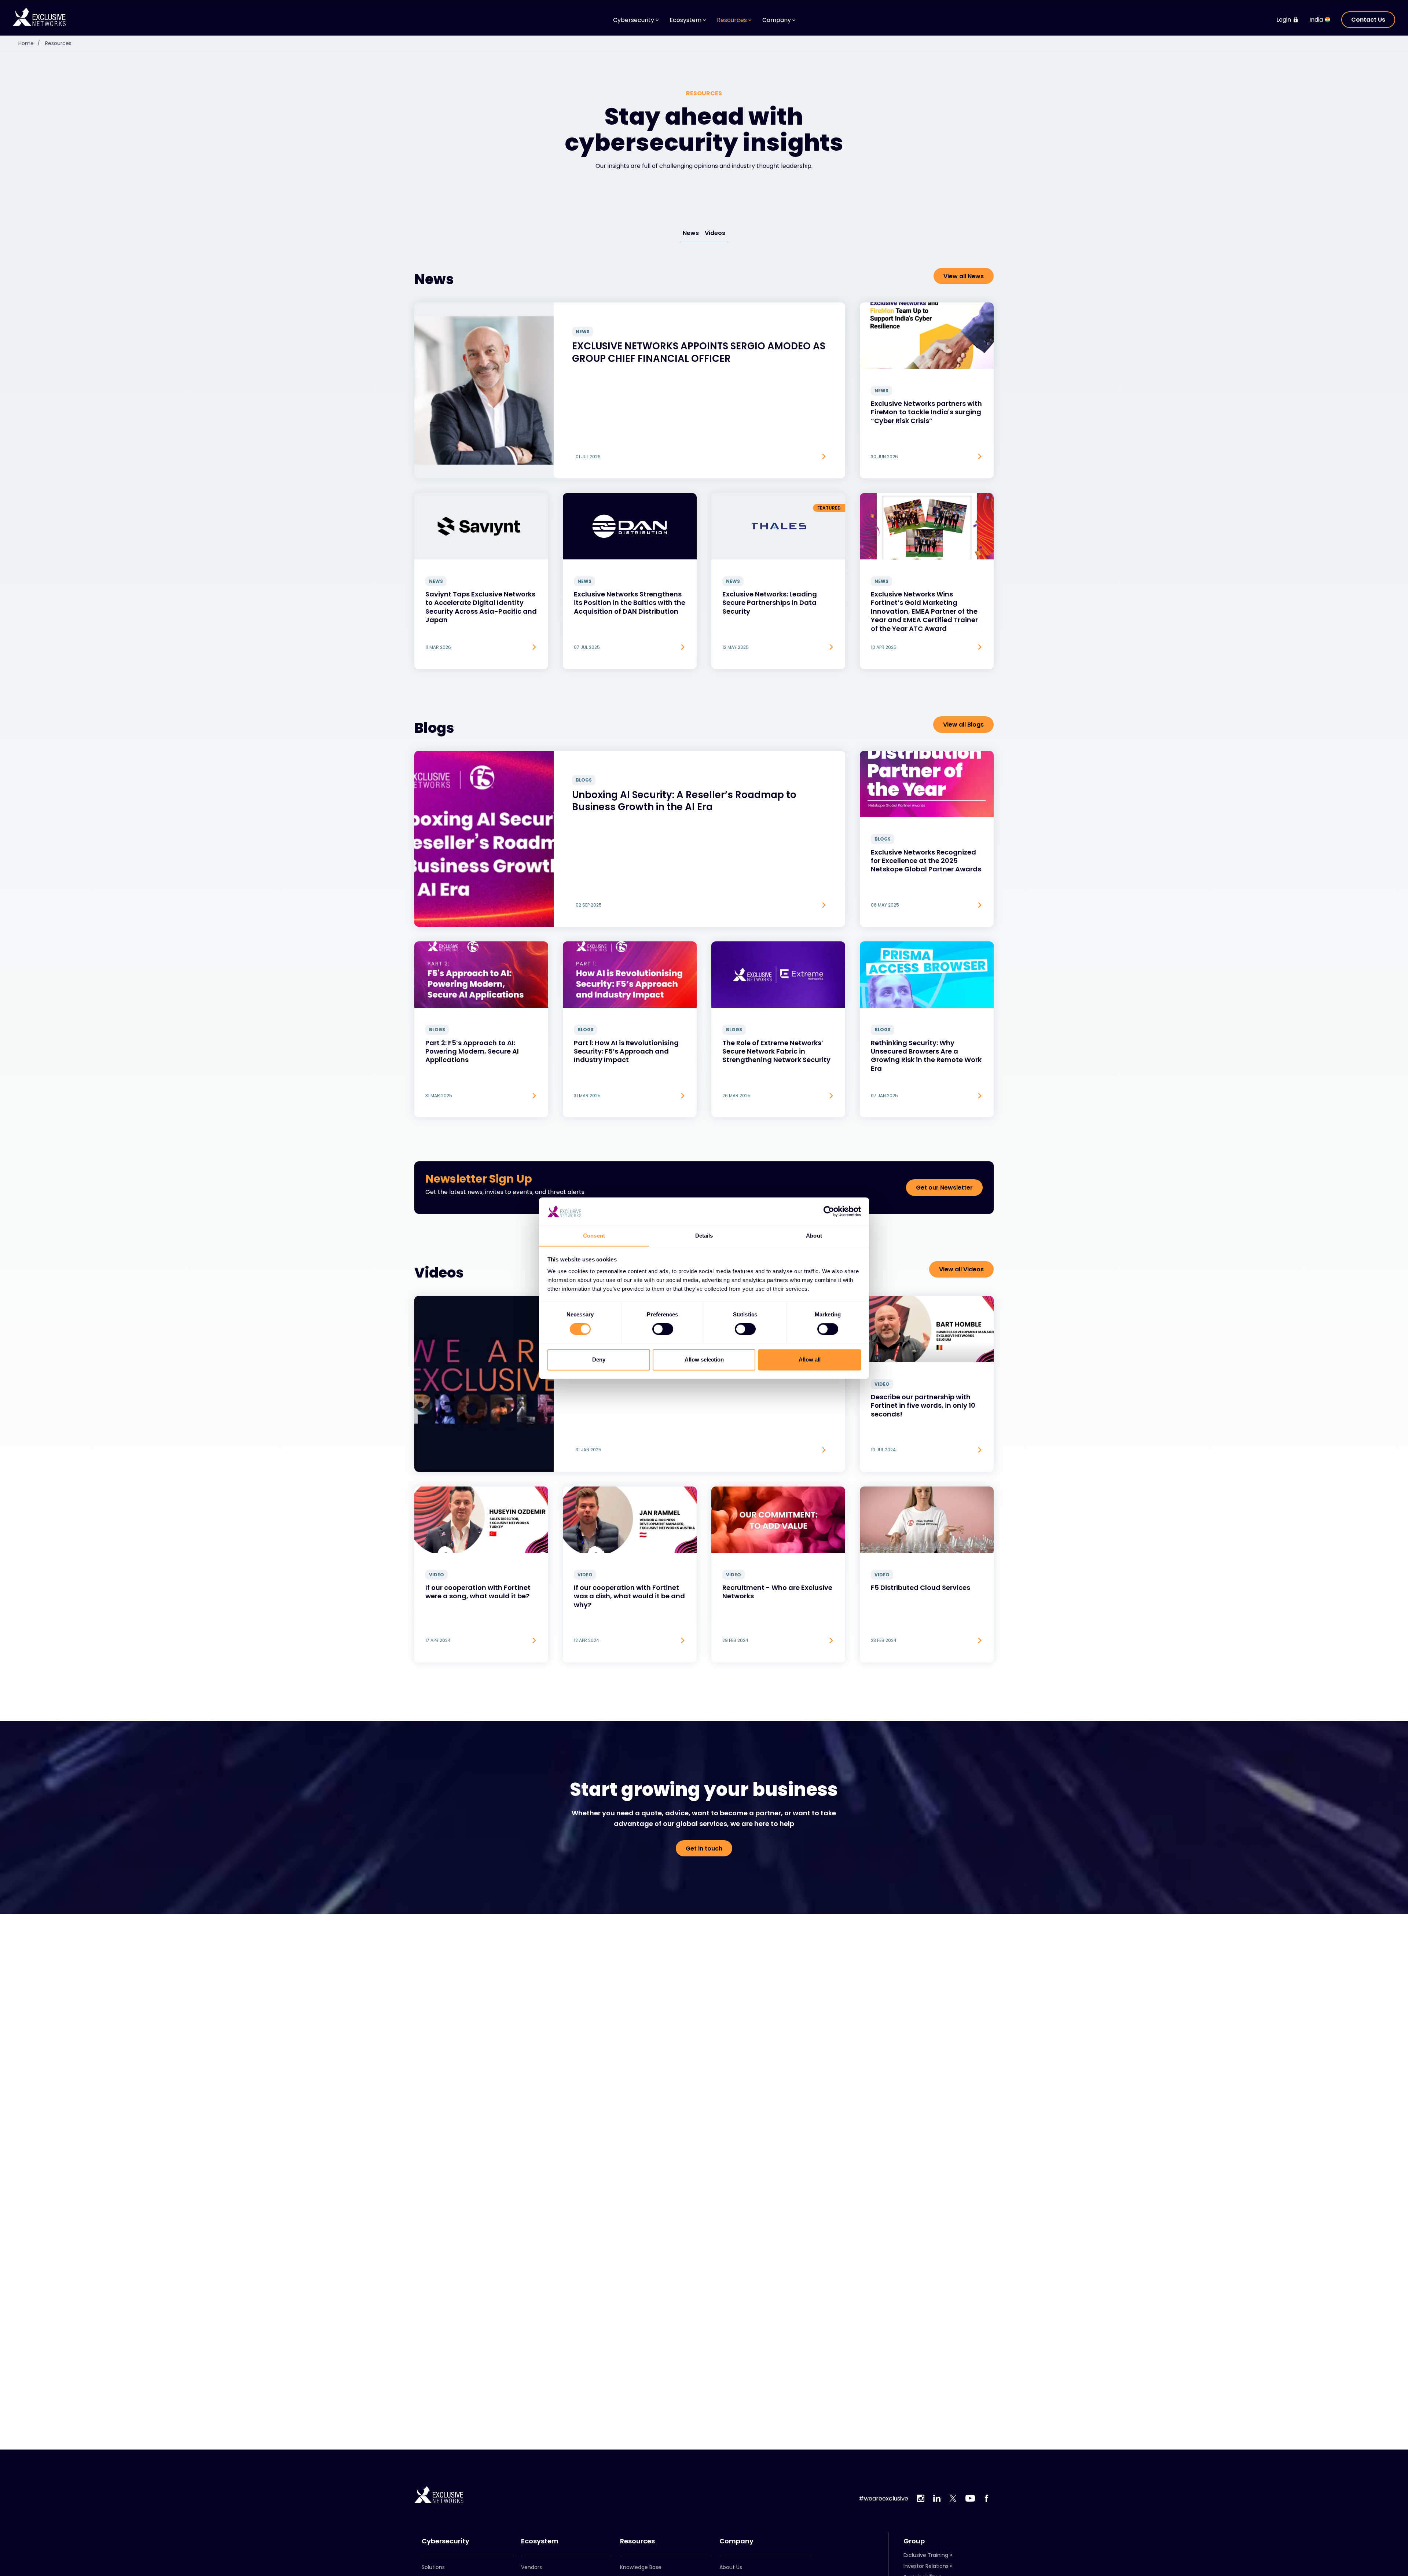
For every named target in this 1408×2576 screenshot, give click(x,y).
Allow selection (704, 1359)
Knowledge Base (641, 2567)
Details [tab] (704, 1236)
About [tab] (814, 1236)
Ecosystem (540, 2541)
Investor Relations (926, 2566)
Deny (599, 1359)
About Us (731, 2567)
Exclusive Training (926, 2555)
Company (736, 2541)
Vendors (531, 2567)
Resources (58, 43)
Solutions (433, 2567)
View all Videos (961, 1269)
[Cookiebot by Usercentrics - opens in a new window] (829, 1211)
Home (29, 43)
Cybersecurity (445, 2541)
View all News (964, 276)
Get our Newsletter (944, 1188)
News (691, 233)
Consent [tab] (594, 1236)
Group (914, 2541)
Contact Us (1368, 20)
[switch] (663, 1329)
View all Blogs (963, 725)
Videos (715, 233)
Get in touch (704, 1849)
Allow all (810, 1359)
